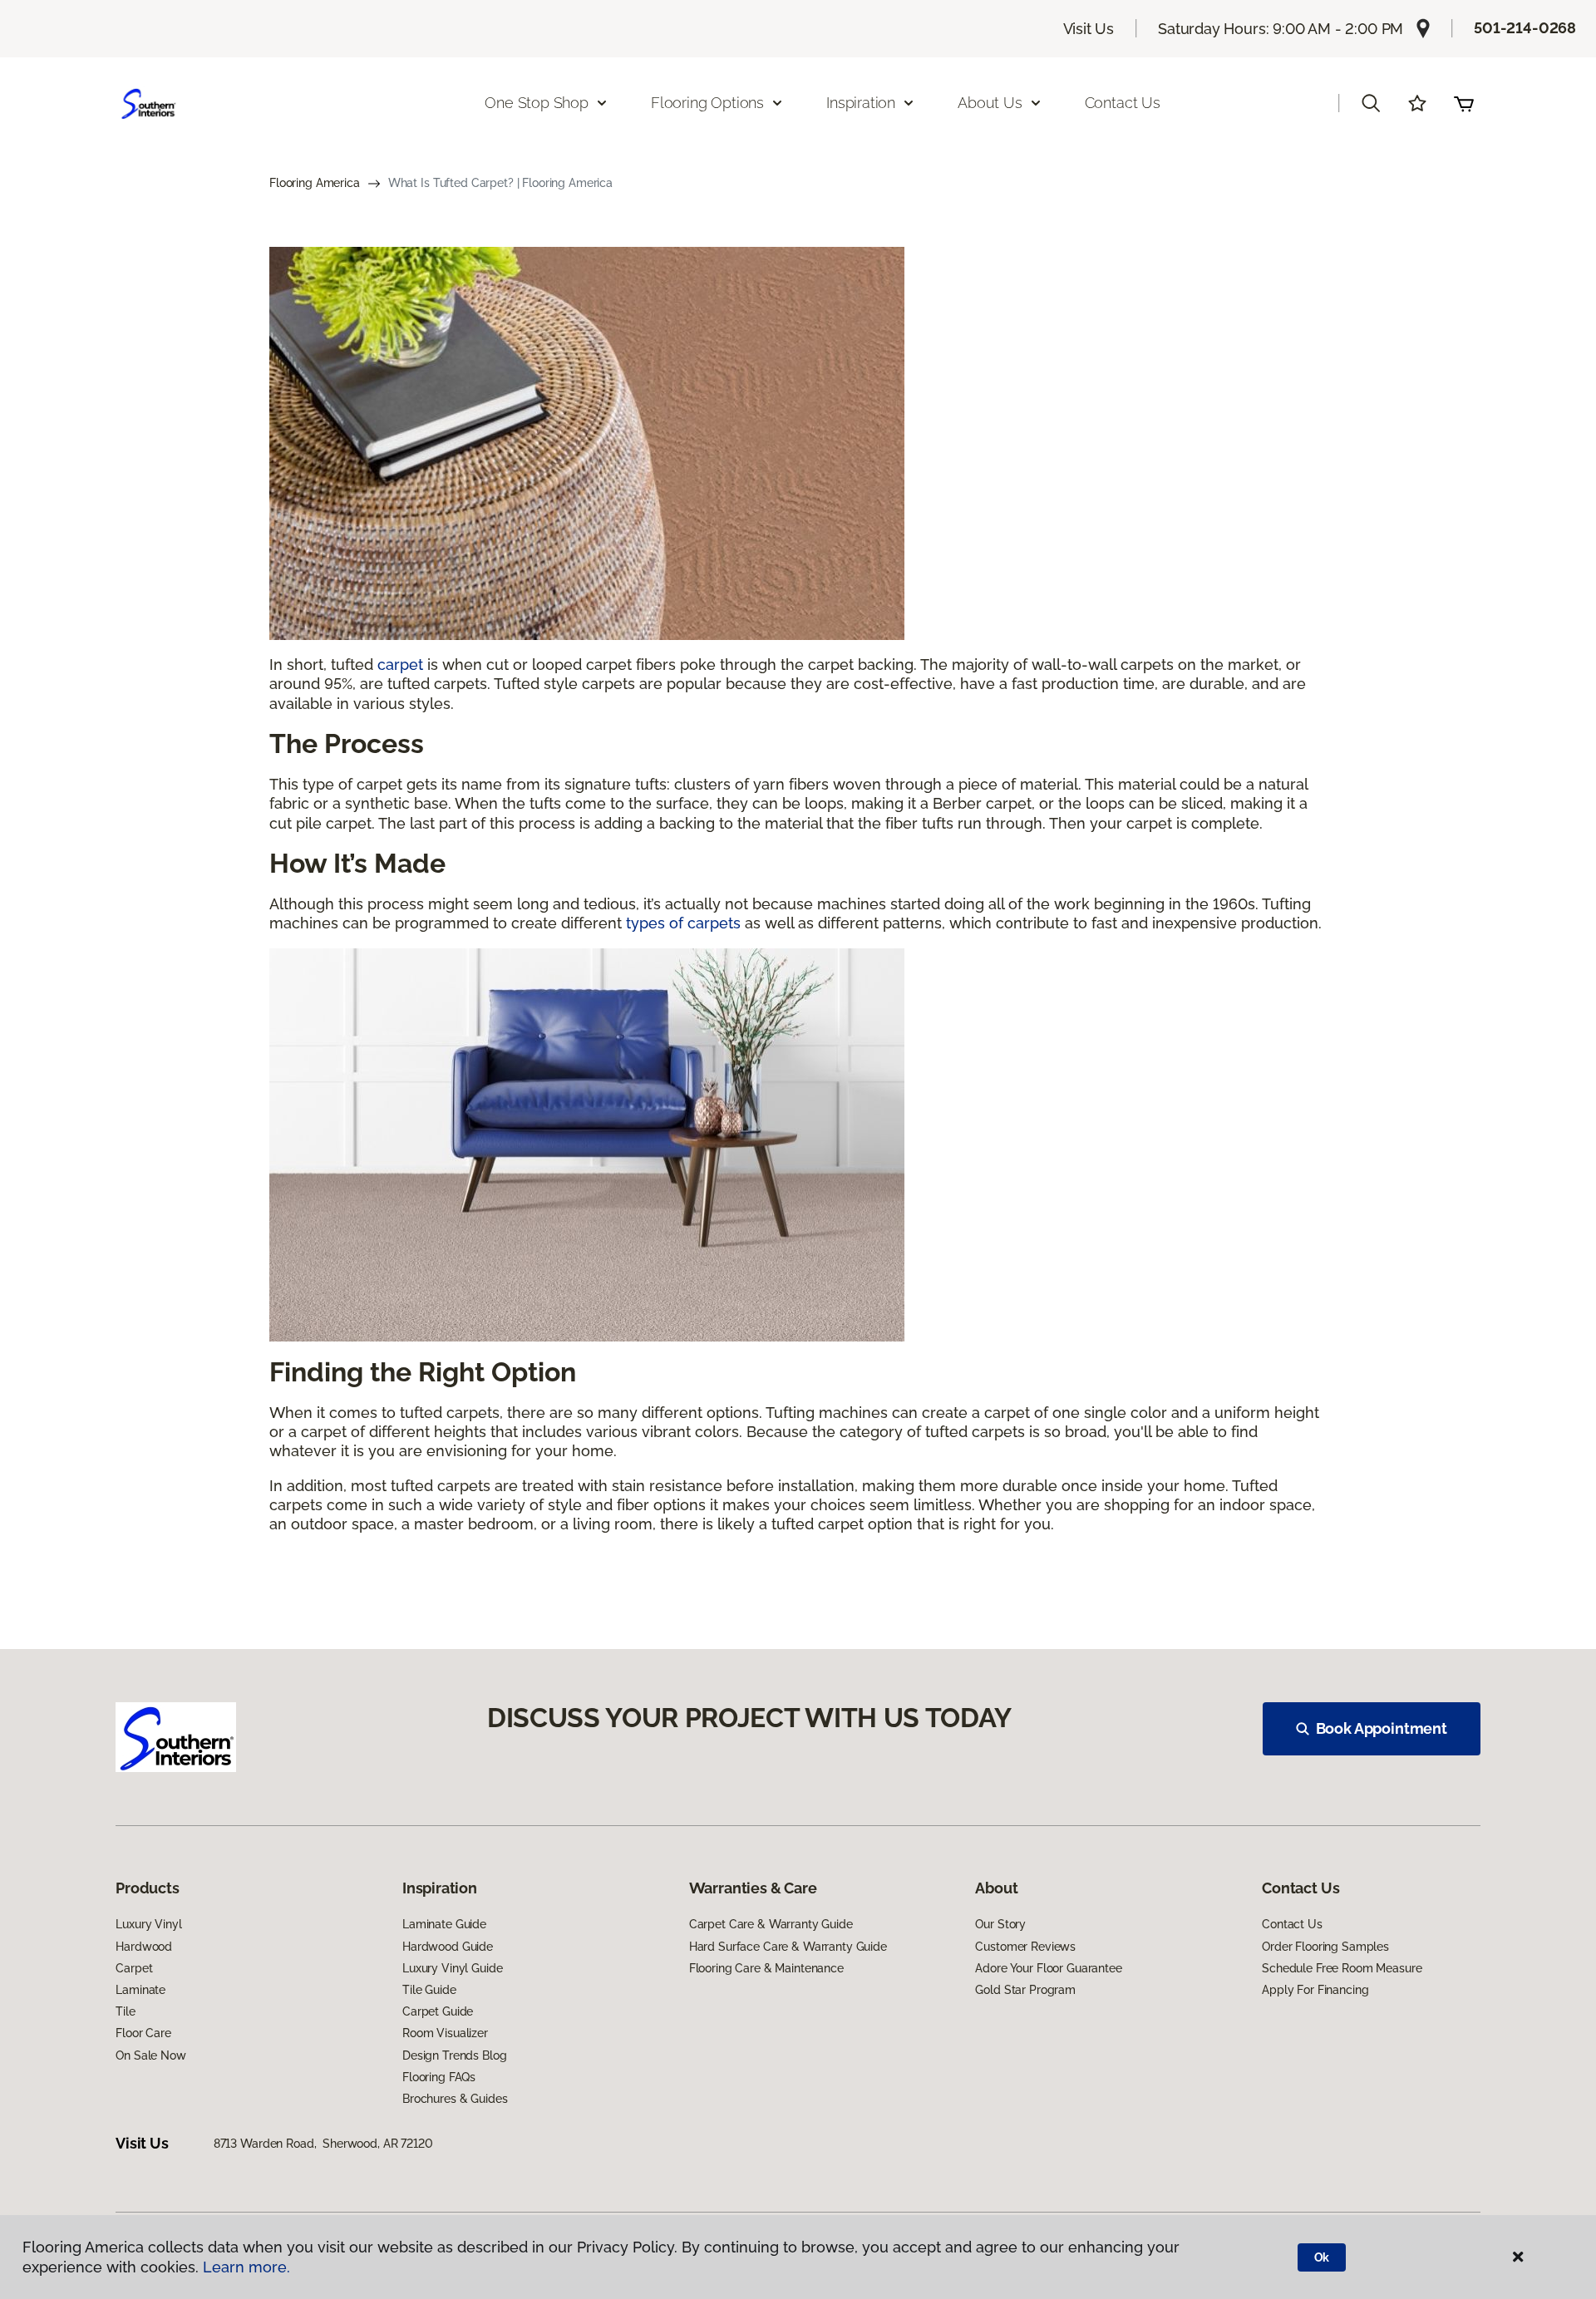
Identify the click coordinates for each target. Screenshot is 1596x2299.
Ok (1322, 2257)
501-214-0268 (1525, 28)
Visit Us (1089, 29)
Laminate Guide (444, 1924)
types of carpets (683, 923)
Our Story (1000, 1924)
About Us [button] (990, 103)
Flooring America (315, 183)
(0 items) (1464, 103)
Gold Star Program (1025, 1990)
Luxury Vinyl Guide (452, 1968)
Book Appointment (1382, 1728)
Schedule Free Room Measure (1342, 1968)
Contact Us (1123, 103)
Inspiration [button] (861, 103)
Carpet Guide (438, 2011)
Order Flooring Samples (1325, 1947)
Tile (125, 2011)
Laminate (140, 1990)
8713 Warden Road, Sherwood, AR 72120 (323, 2144)
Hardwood (144, 1947)
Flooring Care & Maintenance (766, 1968)
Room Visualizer (445, 2033)
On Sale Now (150, 2055)
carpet (400, 665)
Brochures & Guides (455, 2099)
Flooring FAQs (439, 2077)
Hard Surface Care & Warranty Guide (788, 1947)
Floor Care (143, 2033)
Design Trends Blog (454, 2055)
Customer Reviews (1025, 1947)
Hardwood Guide (448, 1947)
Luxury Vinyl (148, 1924)
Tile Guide (429, 1990)
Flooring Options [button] (707, 103)
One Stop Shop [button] (537, 103)
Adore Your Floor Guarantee (1048, 1968)
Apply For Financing (1315, 1990)
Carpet (134, 1968)
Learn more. (246, 2267)
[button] (1371, 103)
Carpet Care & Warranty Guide (771, 1924)
